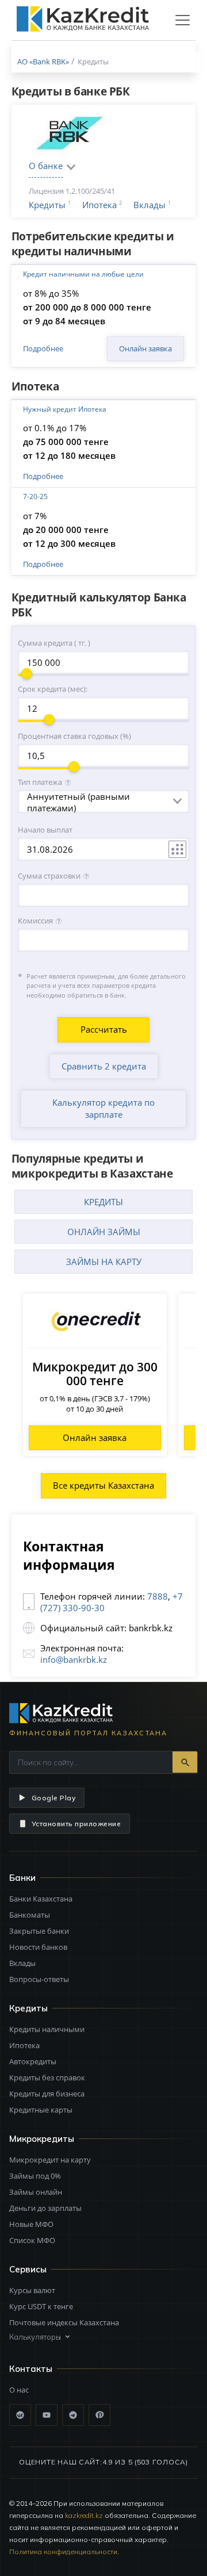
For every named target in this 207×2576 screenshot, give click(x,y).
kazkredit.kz (84, 2515)
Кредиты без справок (47, 2077)
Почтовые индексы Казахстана (64, 2322)
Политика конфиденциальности (63, 2552)
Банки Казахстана (41, 1899)
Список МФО (32, 2240)
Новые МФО (31, 2224)
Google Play (53, 1798)
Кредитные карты (41, 2110)
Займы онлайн (36, 2192)
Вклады (149, 205)
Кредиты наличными (47, 2029)
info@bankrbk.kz (74, 1659)
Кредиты (47, 205)
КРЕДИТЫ (103, 1202)
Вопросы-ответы (39, 1979)
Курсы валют (32, 2290)
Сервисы (28, 2269)
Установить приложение (76, 1824)
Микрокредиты (42, 2139)
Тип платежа (40, 782)
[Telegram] (73, 2415)
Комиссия (35, 921)
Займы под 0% (35, 2176)
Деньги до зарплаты (45, 2208)
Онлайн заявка (145, 348)
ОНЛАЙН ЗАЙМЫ (104, 1232)
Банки (22, 1878)
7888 (158, 1596)
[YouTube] (47, 2415)
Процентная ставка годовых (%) (74, 736)
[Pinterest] (99, 2415)
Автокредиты (33, 2061)
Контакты (31, 2369)
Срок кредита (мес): (53, 689)
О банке (46, 166)
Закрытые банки (39, 1931)
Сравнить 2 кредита (104, 1066)
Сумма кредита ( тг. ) (54, 643)
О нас (19, 2390)
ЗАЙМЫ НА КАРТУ (104, 1262)
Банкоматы (30, 1915)
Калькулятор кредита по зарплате (103, 1108)
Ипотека (99, 205)
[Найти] (185, 1762)
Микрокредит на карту (50, 2160)
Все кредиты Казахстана (103, 1485)
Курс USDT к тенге (41, 2306)
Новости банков (38, 1947)
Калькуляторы (35, 2337)
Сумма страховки (49, 876)
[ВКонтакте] (20, 2415)
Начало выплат (45, 830)
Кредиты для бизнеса (47, 2094)
